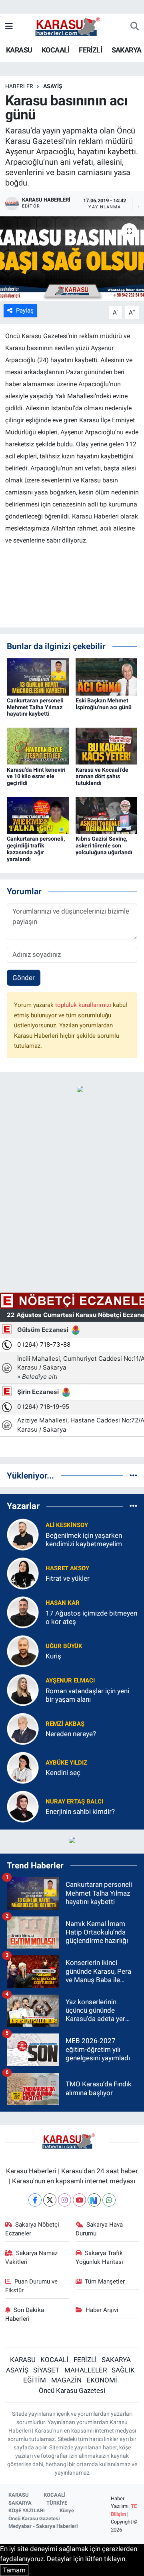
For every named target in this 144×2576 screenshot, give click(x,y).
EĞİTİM (35, 2380)
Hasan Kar (63, 1603)
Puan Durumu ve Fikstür (32, 2286)
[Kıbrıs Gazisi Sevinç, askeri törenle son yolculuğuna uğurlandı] (107, 815)
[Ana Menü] (9, 26)
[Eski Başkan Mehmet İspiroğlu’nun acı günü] (107, 676)
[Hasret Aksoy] (23, 1573)
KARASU (19, 50)
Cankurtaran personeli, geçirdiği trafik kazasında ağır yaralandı (36, 849)
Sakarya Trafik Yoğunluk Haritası (99, 2257)
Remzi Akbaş (65, 1724)
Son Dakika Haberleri (25, 2314)
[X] (50, 2200)
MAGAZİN (66, 2380)
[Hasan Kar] (23, 1612)
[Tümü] (133, 1475)
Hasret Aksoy (67, 1568)
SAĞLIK (123, 2370)
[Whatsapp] (109, 2200)
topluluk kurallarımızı (84, 1005)
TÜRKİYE (57, 2503)
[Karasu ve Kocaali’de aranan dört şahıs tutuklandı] (107, 746)
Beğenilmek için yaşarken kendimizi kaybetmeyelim (84, 1540)
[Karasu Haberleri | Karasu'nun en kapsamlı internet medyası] (72, 26)
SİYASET (46, 2370)
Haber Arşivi (102, 2310)
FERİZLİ (90, 50)
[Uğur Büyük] (23, 1650)
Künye (67, 2510)
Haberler (19, 86)
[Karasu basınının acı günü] (72, 259)
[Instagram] (65, 2200)
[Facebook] (35, 2200)
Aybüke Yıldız (66, 1763)
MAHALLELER (86, 2370)
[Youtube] (79, 2200)
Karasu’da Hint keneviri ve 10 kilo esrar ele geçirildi (36, 777)
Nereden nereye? (71, 1734)
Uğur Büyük (64, 1646)
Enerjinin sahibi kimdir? (80, 1811)
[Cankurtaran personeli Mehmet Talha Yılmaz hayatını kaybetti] (38, 676)
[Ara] (135, 27)
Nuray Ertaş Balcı (74, 1801)
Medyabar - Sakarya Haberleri (43, 2526)
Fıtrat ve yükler (68, 1578)
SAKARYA (127, 50)
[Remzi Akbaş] (23, 1728)
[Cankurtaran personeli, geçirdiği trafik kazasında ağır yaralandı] (38, 815)
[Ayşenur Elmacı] (23, 1689)
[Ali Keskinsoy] (23, 1534)
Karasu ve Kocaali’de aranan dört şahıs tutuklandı (102, 777)
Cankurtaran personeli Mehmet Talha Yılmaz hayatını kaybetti (35, 707)
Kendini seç (63, 1773)
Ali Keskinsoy (67, 1525)
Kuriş (53, 1656)
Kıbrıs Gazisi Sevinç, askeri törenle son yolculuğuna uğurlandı (104, 845)
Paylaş (25, 311)
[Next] (94, 2200)
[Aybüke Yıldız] (23, 1767)
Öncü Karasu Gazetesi (72, 2390)
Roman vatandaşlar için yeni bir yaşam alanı (87, 1695)
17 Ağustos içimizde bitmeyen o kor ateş (91, 1617)
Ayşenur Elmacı (70, 1680)
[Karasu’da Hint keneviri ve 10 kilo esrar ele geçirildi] (38, 746)
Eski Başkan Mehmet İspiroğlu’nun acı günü (104, 704)
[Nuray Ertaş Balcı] (23, 1806)
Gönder (24, 978)
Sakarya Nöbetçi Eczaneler (32, 2229)
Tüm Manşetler (105, 2281)
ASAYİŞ (53, 86)
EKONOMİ (102, 2380)
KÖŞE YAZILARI (27, 2510)
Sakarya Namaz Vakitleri (32, 2257)
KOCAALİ (56, 50)
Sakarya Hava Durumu (99, 2229)
